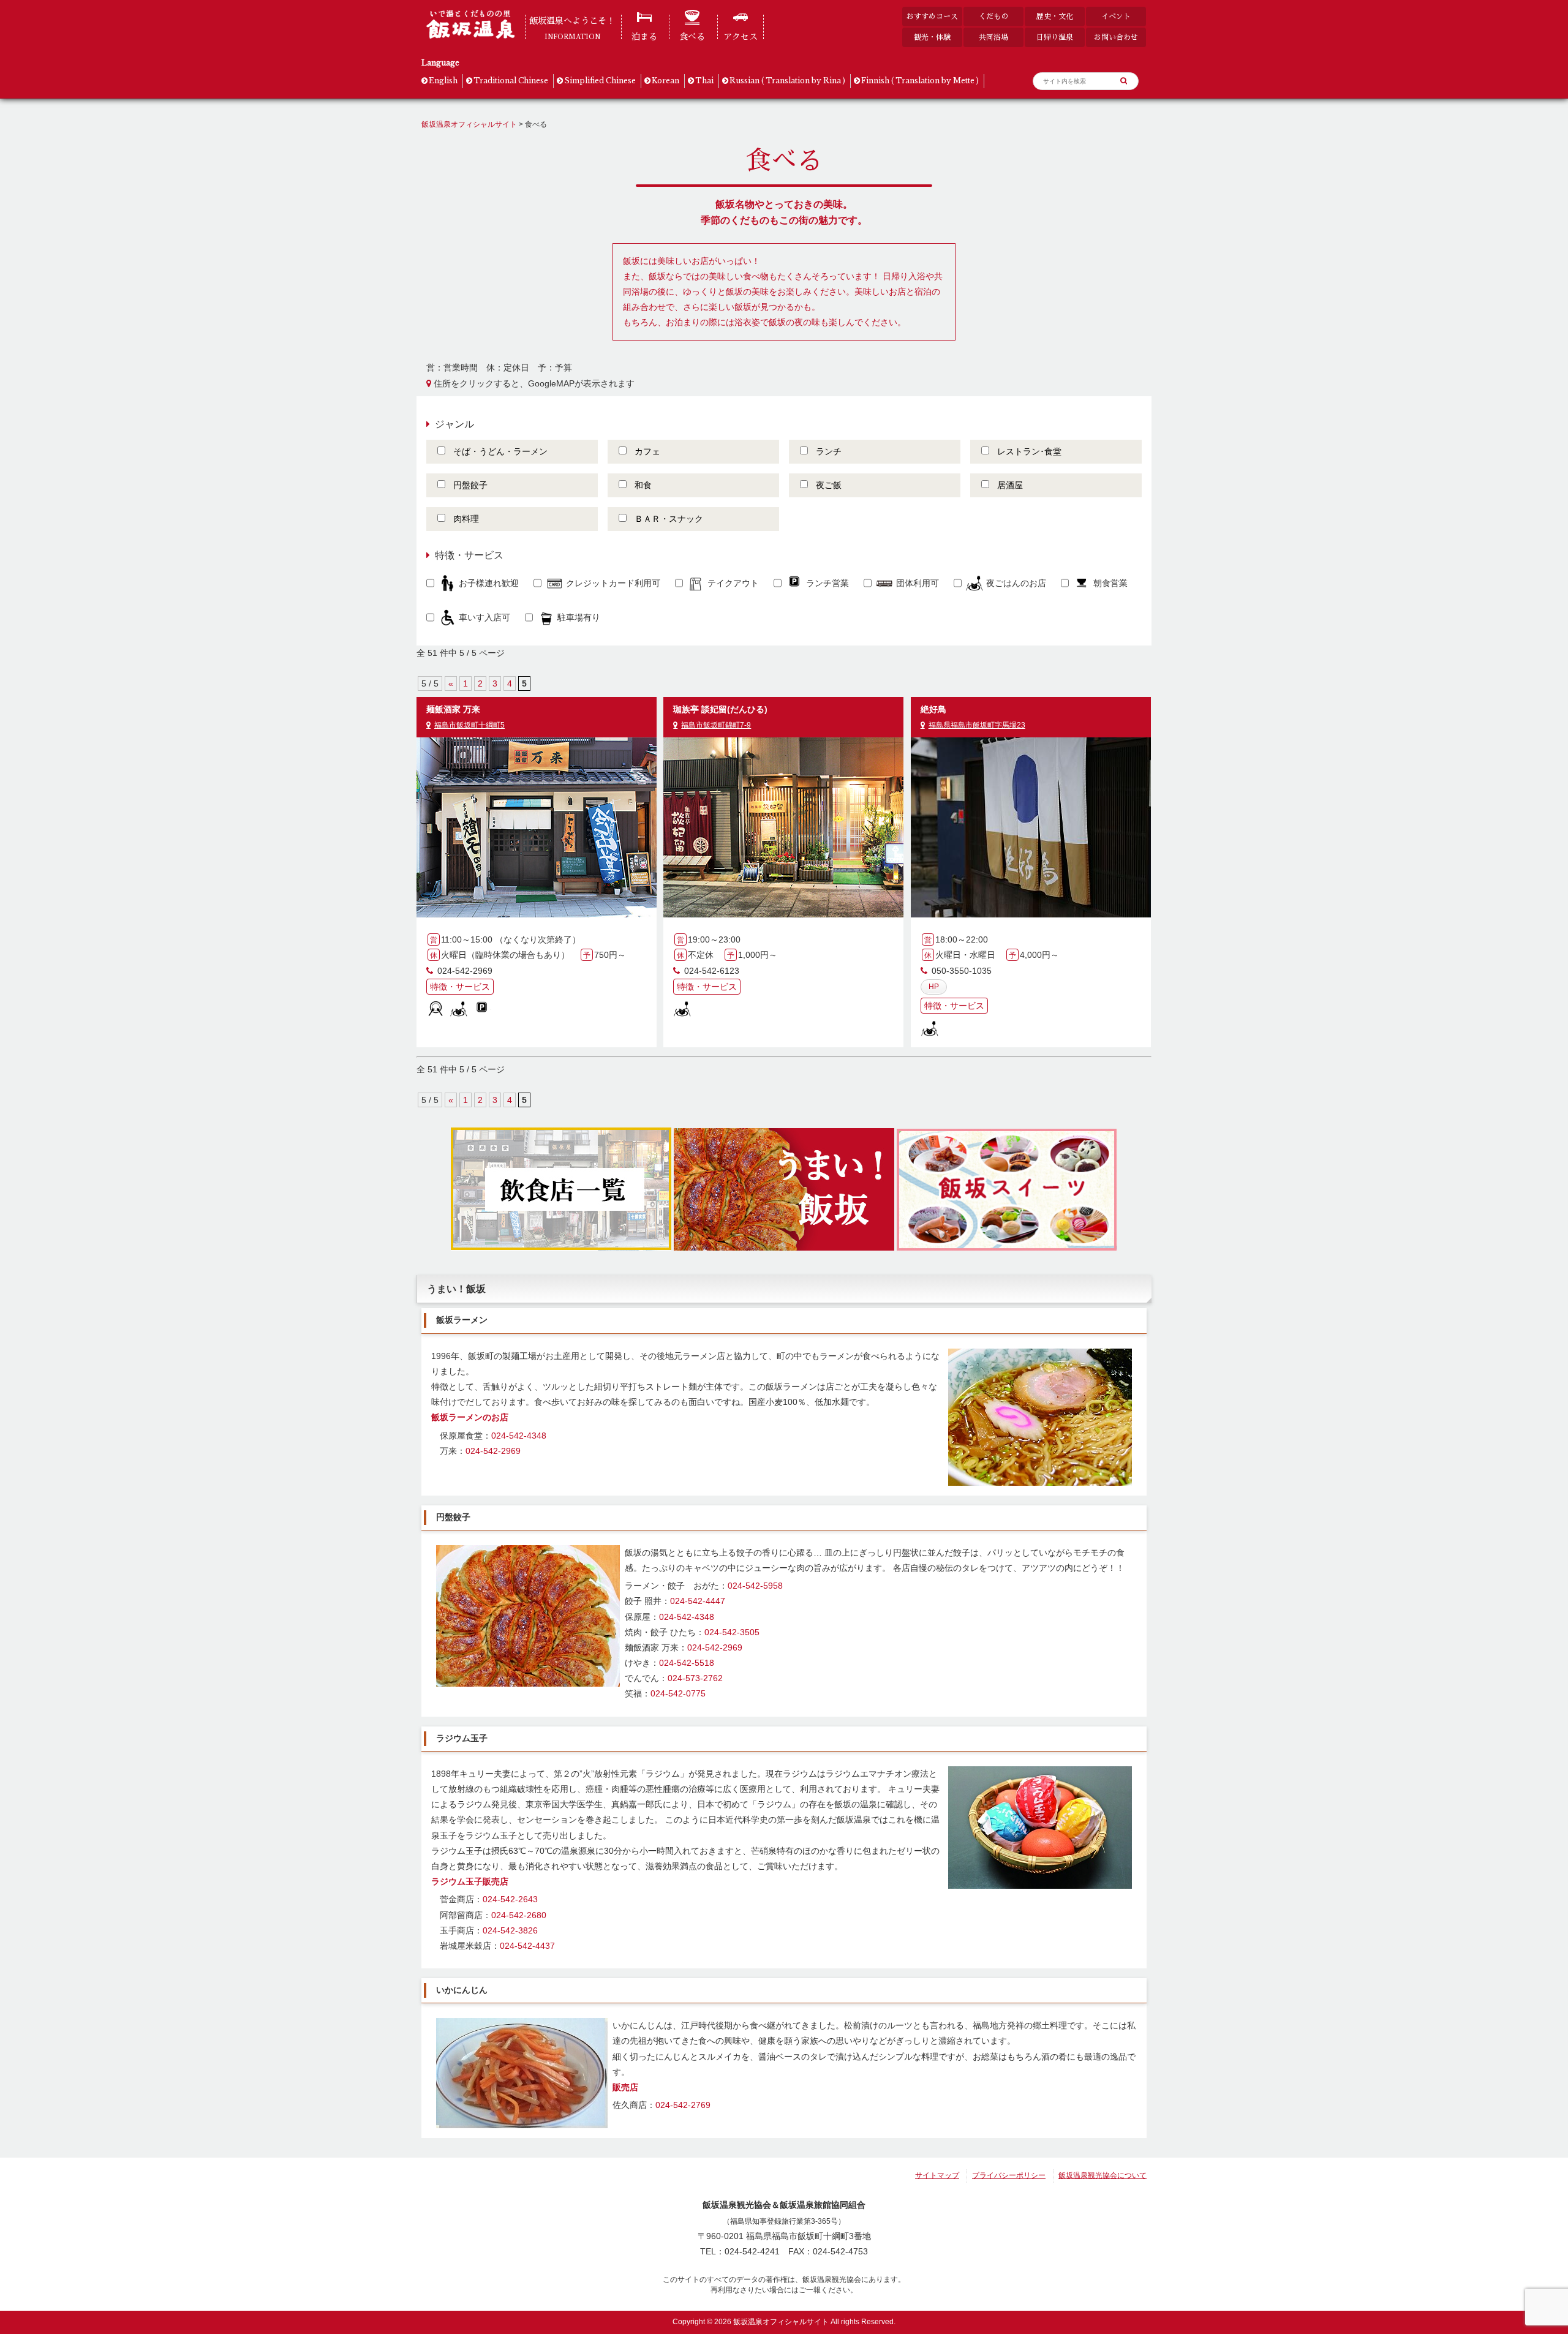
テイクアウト (733, 583)
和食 (643, 485)
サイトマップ (937, 2175)
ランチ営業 (827, 583)
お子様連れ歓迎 (489, 583)
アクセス (741, 37)
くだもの (993, 16)
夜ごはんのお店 (1016, 583)
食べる (692, 37)
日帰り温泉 (1055, 37)
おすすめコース (932, 16)
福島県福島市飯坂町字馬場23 (977, 725)
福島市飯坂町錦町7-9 (716, 725)
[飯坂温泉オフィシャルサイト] (470, 36)
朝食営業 (1110, 583)
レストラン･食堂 (1029, 451)
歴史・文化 (1055, 16)
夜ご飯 (829, 485)
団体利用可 (918, 583)
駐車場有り (579, 617)
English (443, 81)
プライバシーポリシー (1009, 2175)
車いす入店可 (484, 617)
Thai (704, 81)
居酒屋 (1010, 485)
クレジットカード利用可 (613, 583)
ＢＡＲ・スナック (669, 519)
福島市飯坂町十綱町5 (469, 725)
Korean (665, 81)
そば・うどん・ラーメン (500, 451)
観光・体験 (932, 37)
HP (934, 987)
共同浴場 (993, 37)
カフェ (647, 451)
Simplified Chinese (600, 81)
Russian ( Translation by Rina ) (787, 81)
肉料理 (466, 519)
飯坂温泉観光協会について (1102, 2175)
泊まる (644, 37)
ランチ (829, 451)
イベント (1116, 16)
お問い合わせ (1116, 37)
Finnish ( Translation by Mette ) (920, 81)
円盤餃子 (470, 485)
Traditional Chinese (511, 81)
